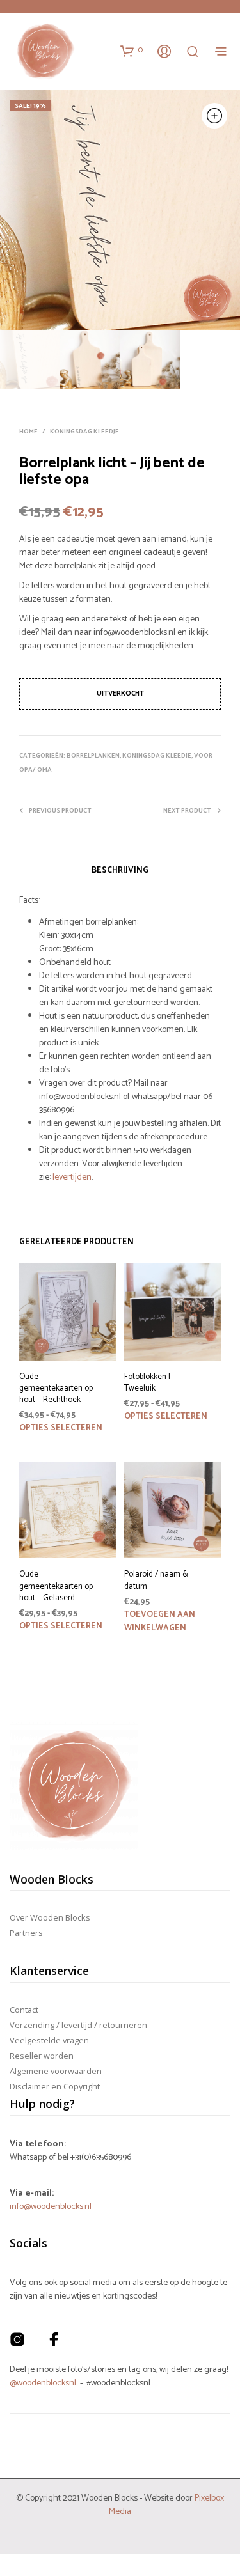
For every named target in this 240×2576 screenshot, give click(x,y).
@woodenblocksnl (43, 2383)
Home (28, 432)
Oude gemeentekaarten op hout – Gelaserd (56, 1587)
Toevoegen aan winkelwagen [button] (160, 1621)
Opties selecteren (61, 1428)
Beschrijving (120, 870)
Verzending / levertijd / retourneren (78, 2025)
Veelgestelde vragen (49, 2040)
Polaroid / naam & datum (156, 1581)
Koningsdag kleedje (84, 432)
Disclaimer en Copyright (55, 2086)
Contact (24, 2010)
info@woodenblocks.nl (51, 2207)
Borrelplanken (93, 756)
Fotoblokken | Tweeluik (147, 1383)
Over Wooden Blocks (50, 1917)
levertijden (72, 1177)
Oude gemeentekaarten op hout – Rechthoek (56, 1389)
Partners (26, 1933)
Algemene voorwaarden (56, 2071)
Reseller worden (42, 2056)
